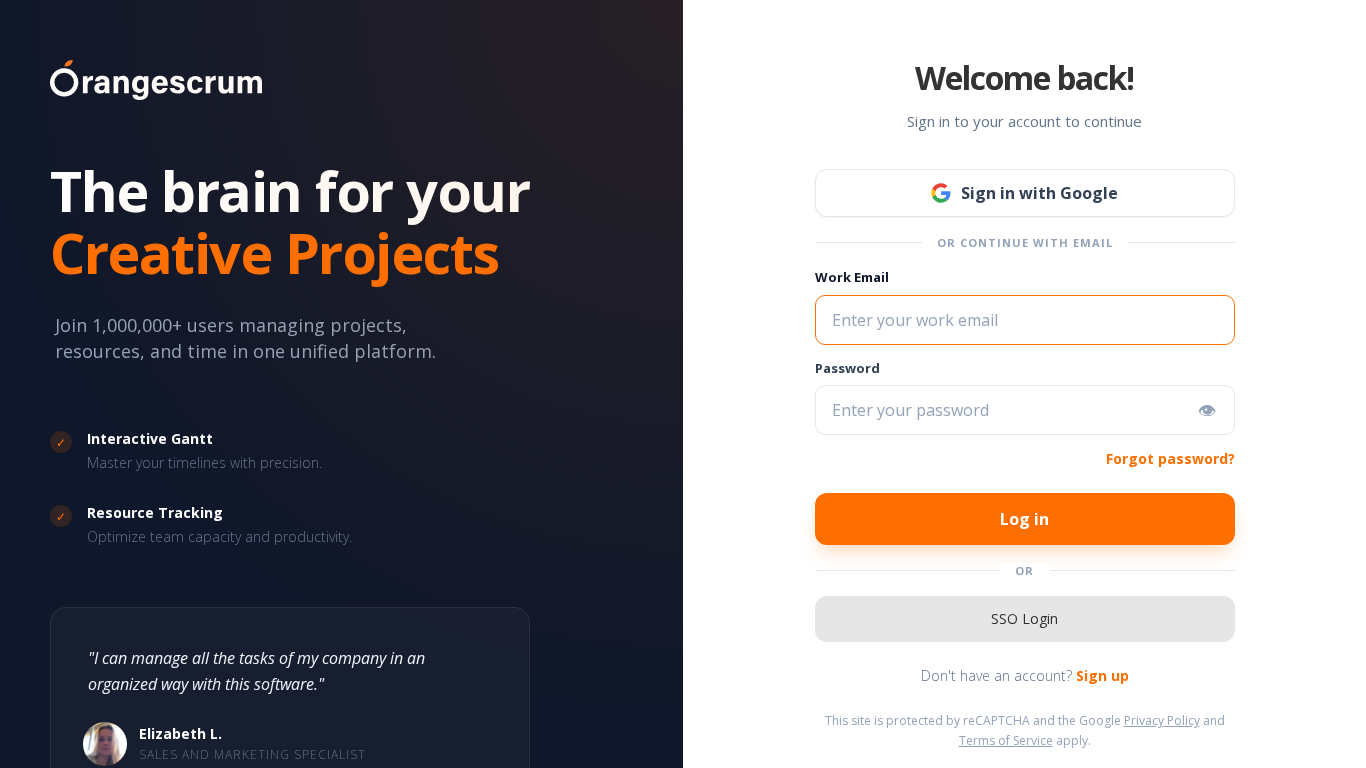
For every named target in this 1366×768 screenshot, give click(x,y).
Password (847, 368)
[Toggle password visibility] (1207, 410)
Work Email (852, 277)
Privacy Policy (1162, 720)
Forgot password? (1170, 458)
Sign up (1102, 675)
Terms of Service (1006, 740)
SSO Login (1024, 618)
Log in (1024, 519)
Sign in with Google (1039, 193)
